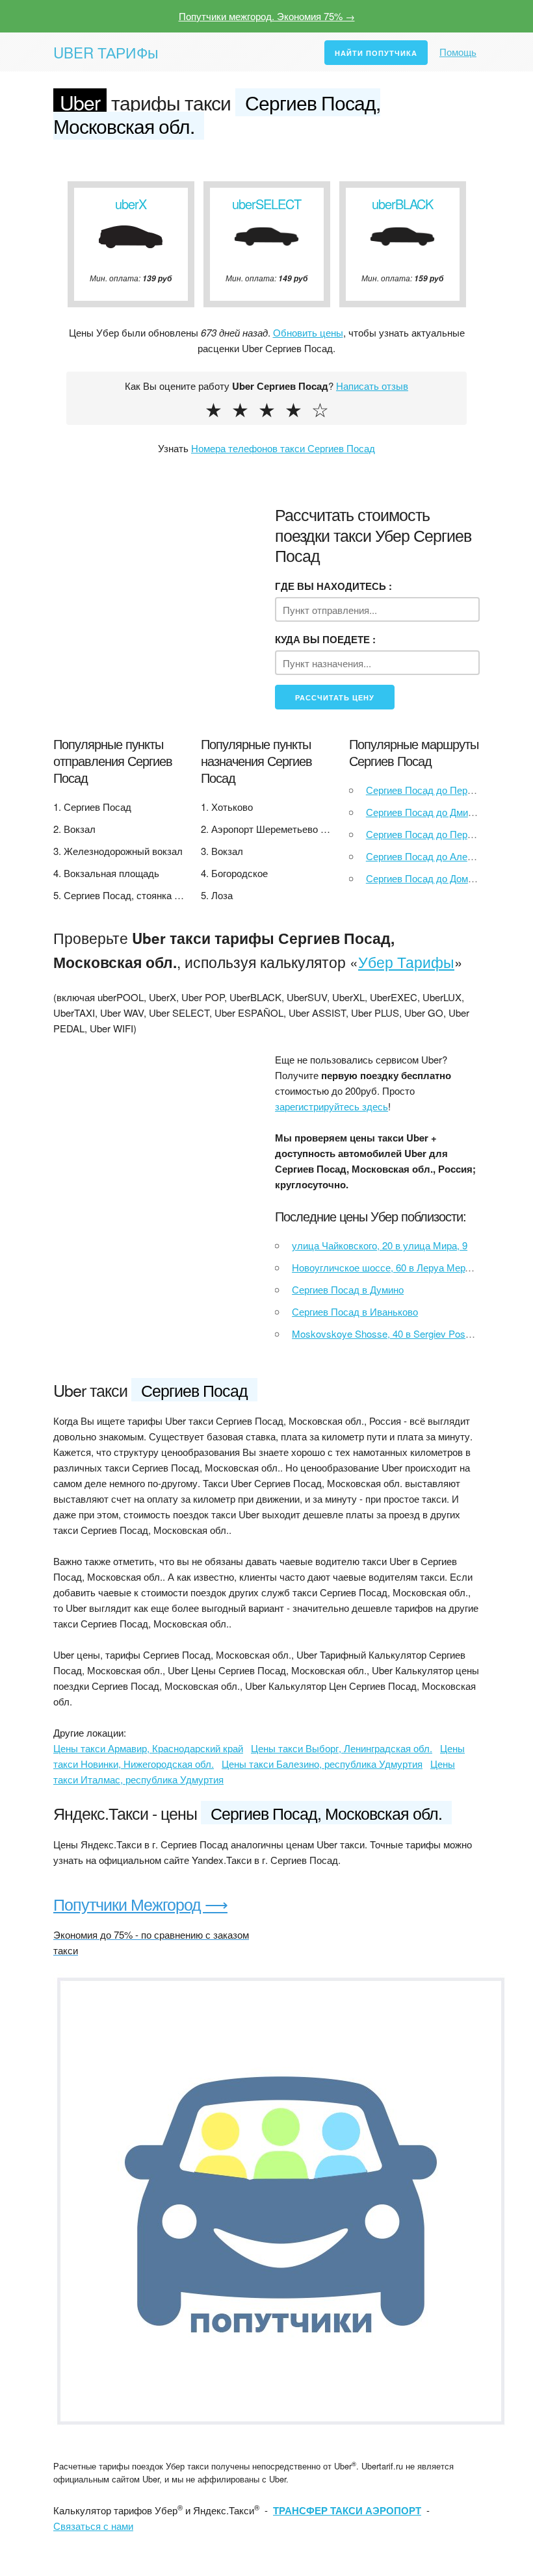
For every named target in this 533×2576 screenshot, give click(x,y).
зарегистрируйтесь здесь (331, 1106)
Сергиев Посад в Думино (348, 1289)
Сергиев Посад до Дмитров (427, 812)
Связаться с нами (93, 2526)
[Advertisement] (156, 1137)
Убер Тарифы (406, 962)
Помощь (458, 52)
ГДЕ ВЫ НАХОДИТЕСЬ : (333, 586)
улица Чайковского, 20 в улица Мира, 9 (380, 1245)
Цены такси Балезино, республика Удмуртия (322, 1764)
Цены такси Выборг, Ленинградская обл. (342, 1748)
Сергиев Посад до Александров (437, 856)
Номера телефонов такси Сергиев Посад (283, 448)
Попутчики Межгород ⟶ (140, 1904)
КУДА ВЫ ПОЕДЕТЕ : (325, 639)
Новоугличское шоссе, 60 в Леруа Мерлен (386, 1267)
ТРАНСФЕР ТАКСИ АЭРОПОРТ (347, 2510)
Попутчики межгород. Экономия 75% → (267, 16)
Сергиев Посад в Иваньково (355, 1311)
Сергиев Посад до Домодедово (436, 878)
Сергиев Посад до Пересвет (429, 834)
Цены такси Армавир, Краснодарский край (148, 1748)
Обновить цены (308, 332)
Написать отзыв (372, 386)
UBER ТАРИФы (106, 52)
